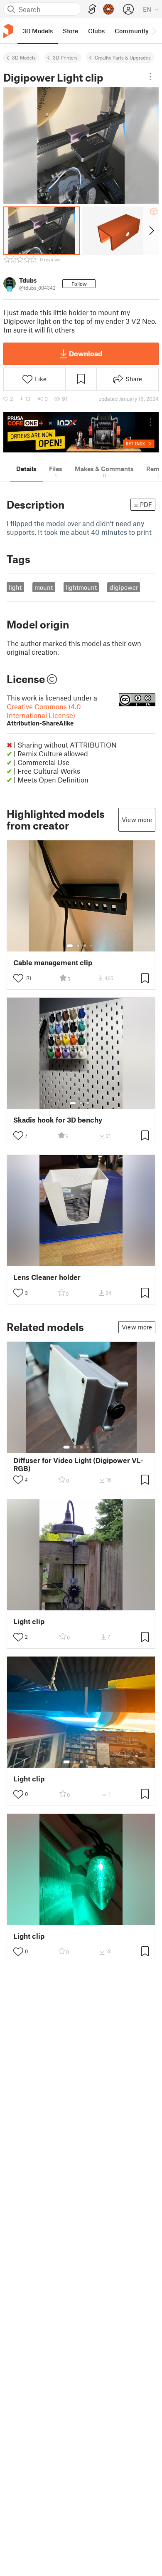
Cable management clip (53, 963)
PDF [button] (146, 504)
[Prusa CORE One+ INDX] (81, 432)
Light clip (29, 1621)
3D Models (24, 57)
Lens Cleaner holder (47, 1277)
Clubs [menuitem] (96, 31)
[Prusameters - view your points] (108, 9)
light (15, 587)
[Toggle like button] (18, 978)
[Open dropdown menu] (150, 77)
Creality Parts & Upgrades (123, 57)
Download (86, 353)
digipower (124, 587)
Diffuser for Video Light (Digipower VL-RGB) (78, 1464)
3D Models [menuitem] (38, 31)
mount (44, 587)
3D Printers (65, 57)
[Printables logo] (8, 31)
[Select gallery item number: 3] (85, 946)
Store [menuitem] (70, 31)
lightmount (81, 587)
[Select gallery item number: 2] (78, 946)
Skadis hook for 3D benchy (58, 1120)
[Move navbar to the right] (154, 31)
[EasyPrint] (92, 9)
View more (137, 820)
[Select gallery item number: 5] (94, 1447)
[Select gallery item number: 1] (70, 946)
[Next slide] (151, 231)
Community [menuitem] (132, 31)
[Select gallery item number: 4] (91, 946)
